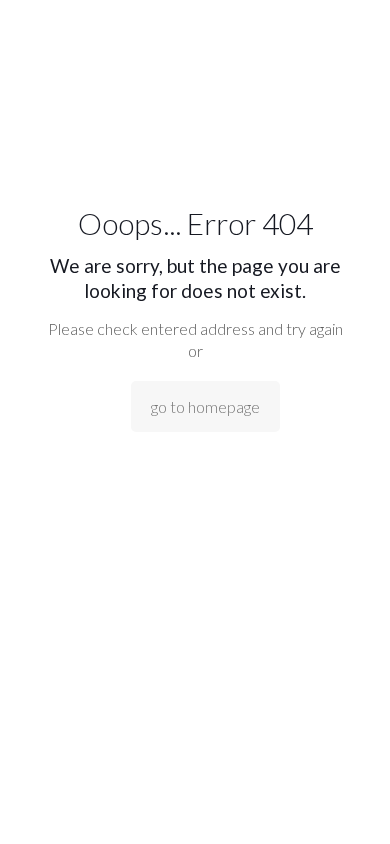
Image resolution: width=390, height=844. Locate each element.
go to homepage (205, 406)
